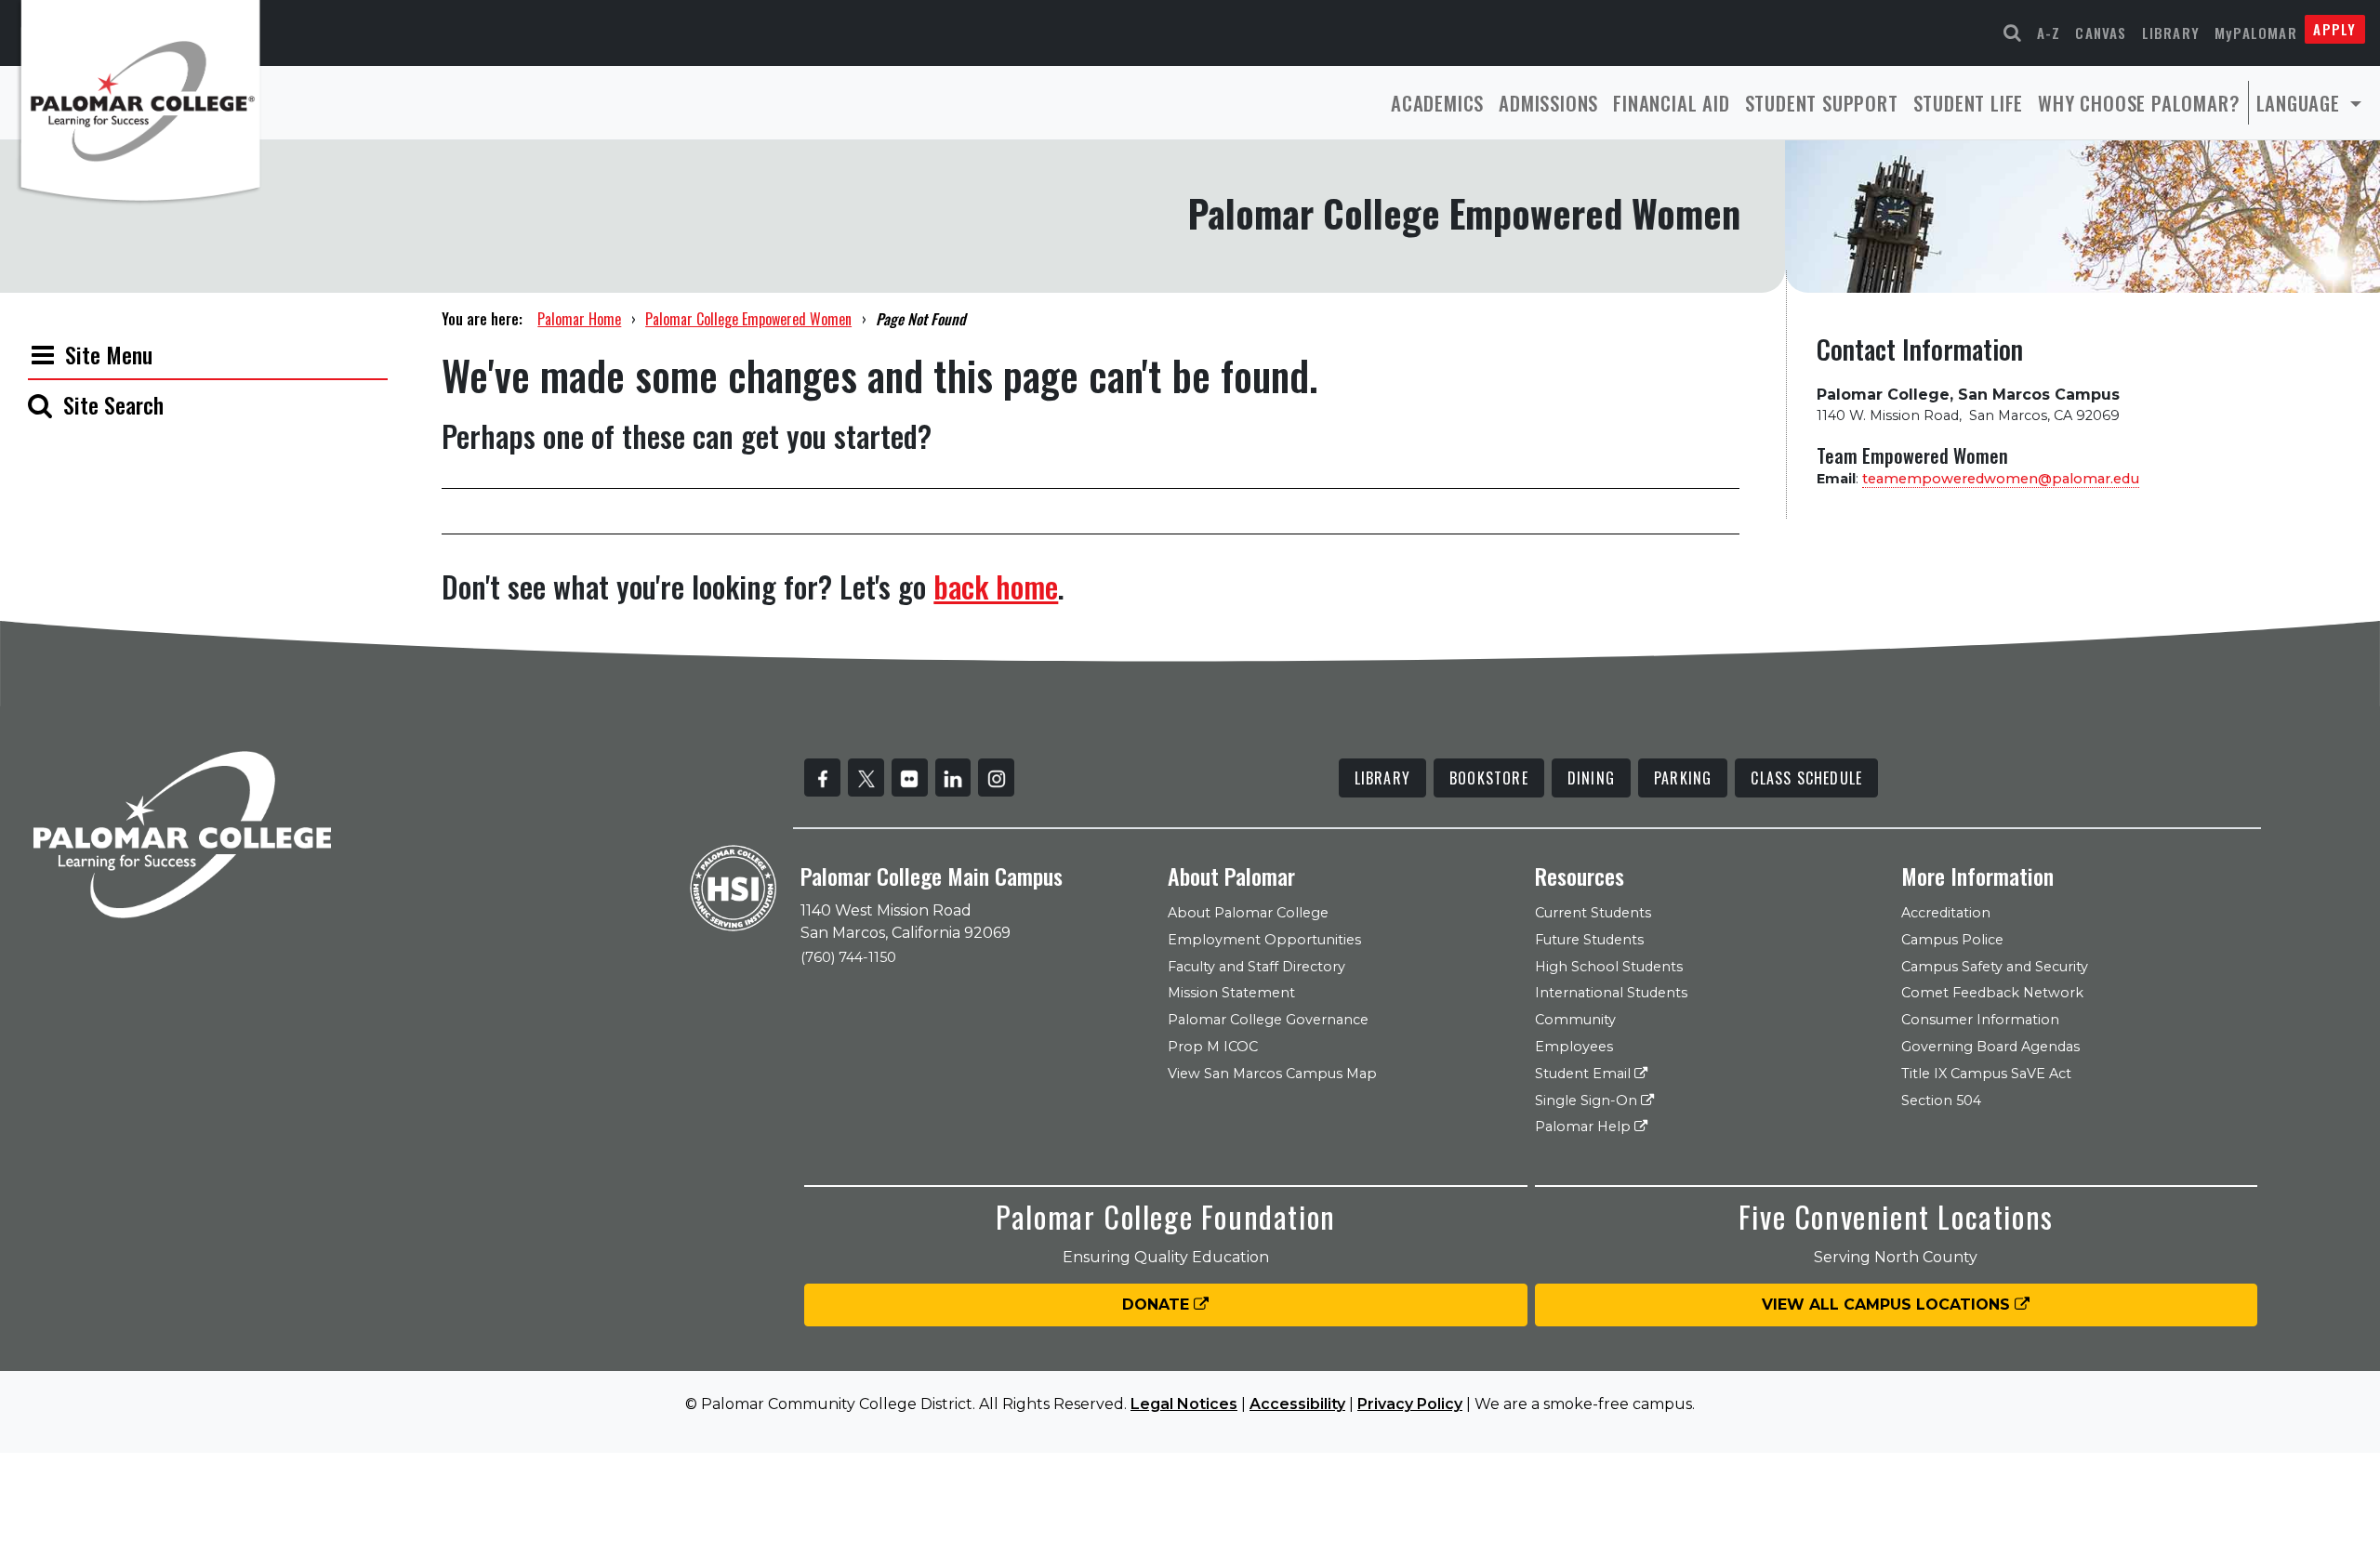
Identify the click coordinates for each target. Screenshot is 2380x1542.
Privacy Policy (1410, 1404)
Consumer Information (1980, 1020)
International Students (1611, 993)
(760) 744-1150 (848, 957)
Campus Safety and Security (1995, 967)
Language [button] (2301, 103)
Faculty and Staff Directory (1256, 967)
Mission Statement (1231, 993)
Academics (1437, 103)
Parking (1683, 778)
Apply (2334, 29)
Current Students (1593, 913)
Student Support (1822, 103)
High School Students (1609, 967)
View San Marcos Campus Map (1272, 1074)
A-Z (2049, 33)
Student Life (1969, 103)
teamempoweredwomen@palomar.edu (2001, 479)
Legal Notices (1184, 1404)
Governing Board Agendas (1990, 1047)
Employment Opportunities (1264, 940)
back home (996, 586)
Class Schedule (1806, 778)
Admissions (1548, 103)
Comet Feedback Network (1992, 993)
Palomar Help (1585, 1127)
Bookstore (1489, 778)
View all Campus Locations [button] (1888, 1305)
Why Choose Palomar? (2139, 103)
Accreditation (1946, 913)
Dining (1591, 778)
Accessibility (1297, 1404)
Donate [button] (1158, 1305)
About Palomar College (1248, 913)
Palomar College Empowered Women (748, 319)
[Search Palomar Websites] (2013, 33)
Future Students (1589, 940)
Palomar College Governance (1268, 1020)
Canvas (2101, 33)
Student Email (1585, 1074)
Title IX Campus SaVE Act (1986, 1074)
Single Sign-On (1588, 1100)
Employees (1574, 1047)
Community (1575, 1020)
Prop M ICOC (1213, 1047)
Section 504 (1941, 1100)
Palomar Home (579, 319)
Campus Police (1952, 940)
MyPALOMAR (2256, 33)
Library (2171, 33)
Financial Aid (1671, 103)
